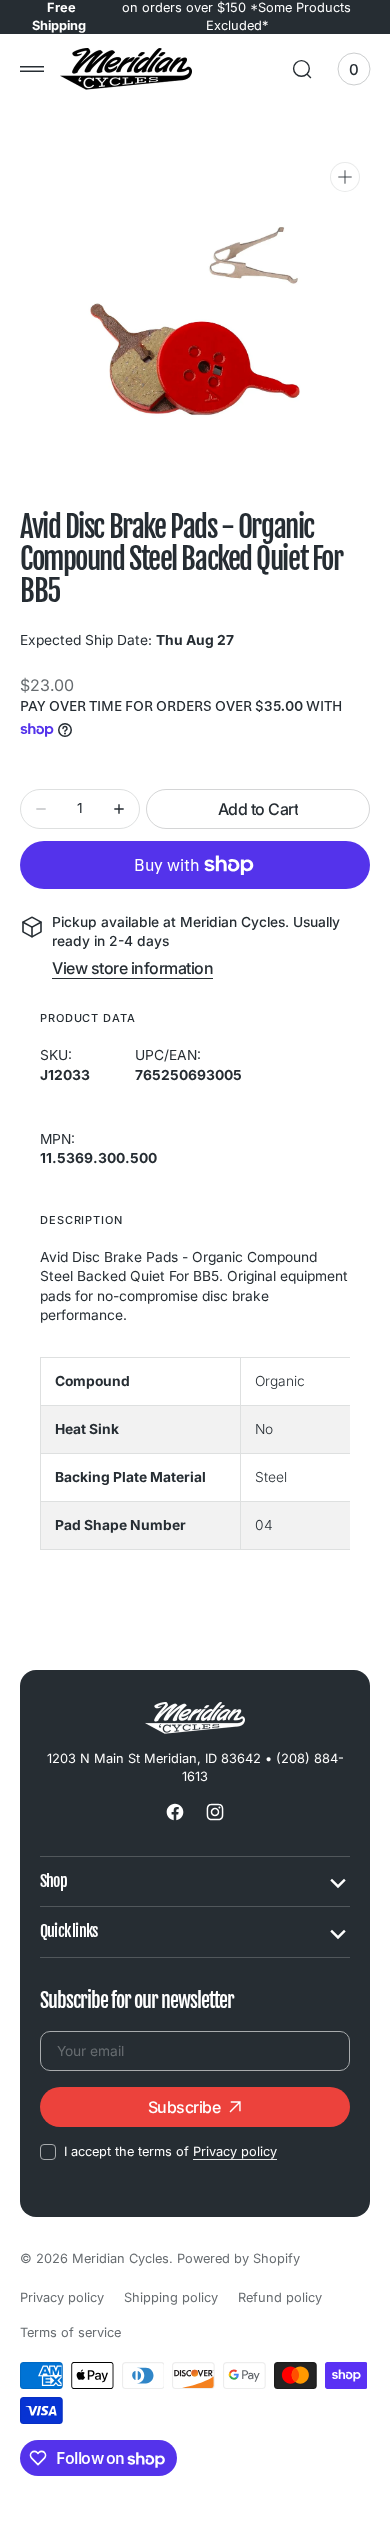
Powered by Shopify (238, 2258)
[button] (32, 69)
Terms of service (70, 2332)
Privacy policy (235, 2151)
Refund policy (280, 2297)
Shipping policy (171, 2297)
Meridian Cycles (120, 2258)
